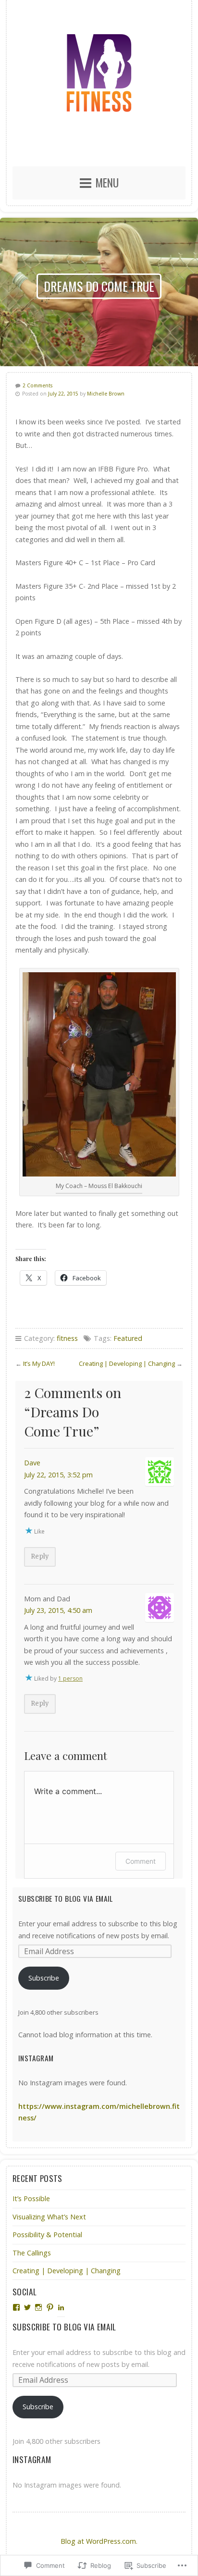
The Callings (32, 2253)
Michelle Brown (106, 394)
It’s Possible (31, 2198)
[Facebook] (16, 2307)
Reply (40, 1556)
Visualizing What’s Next (50, 2217)
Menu (107, 183)
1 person (70, 1678)
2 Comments (37, 385)
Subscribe (44, 1978)
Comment (141, 1861)
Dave (32, 1463)
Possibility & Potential (47, 2235)
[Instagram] (38, 2307)
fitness (67, 1338)
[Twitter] (27, 2307)
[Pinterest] (50, 2307)
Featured (128, 1338)
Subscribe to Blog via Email (66, 1898)
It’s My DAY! (39, 1363)
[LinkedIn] (61, 2307)
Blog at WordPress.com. (99, 2541)
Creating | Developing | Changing (127, 1363)
